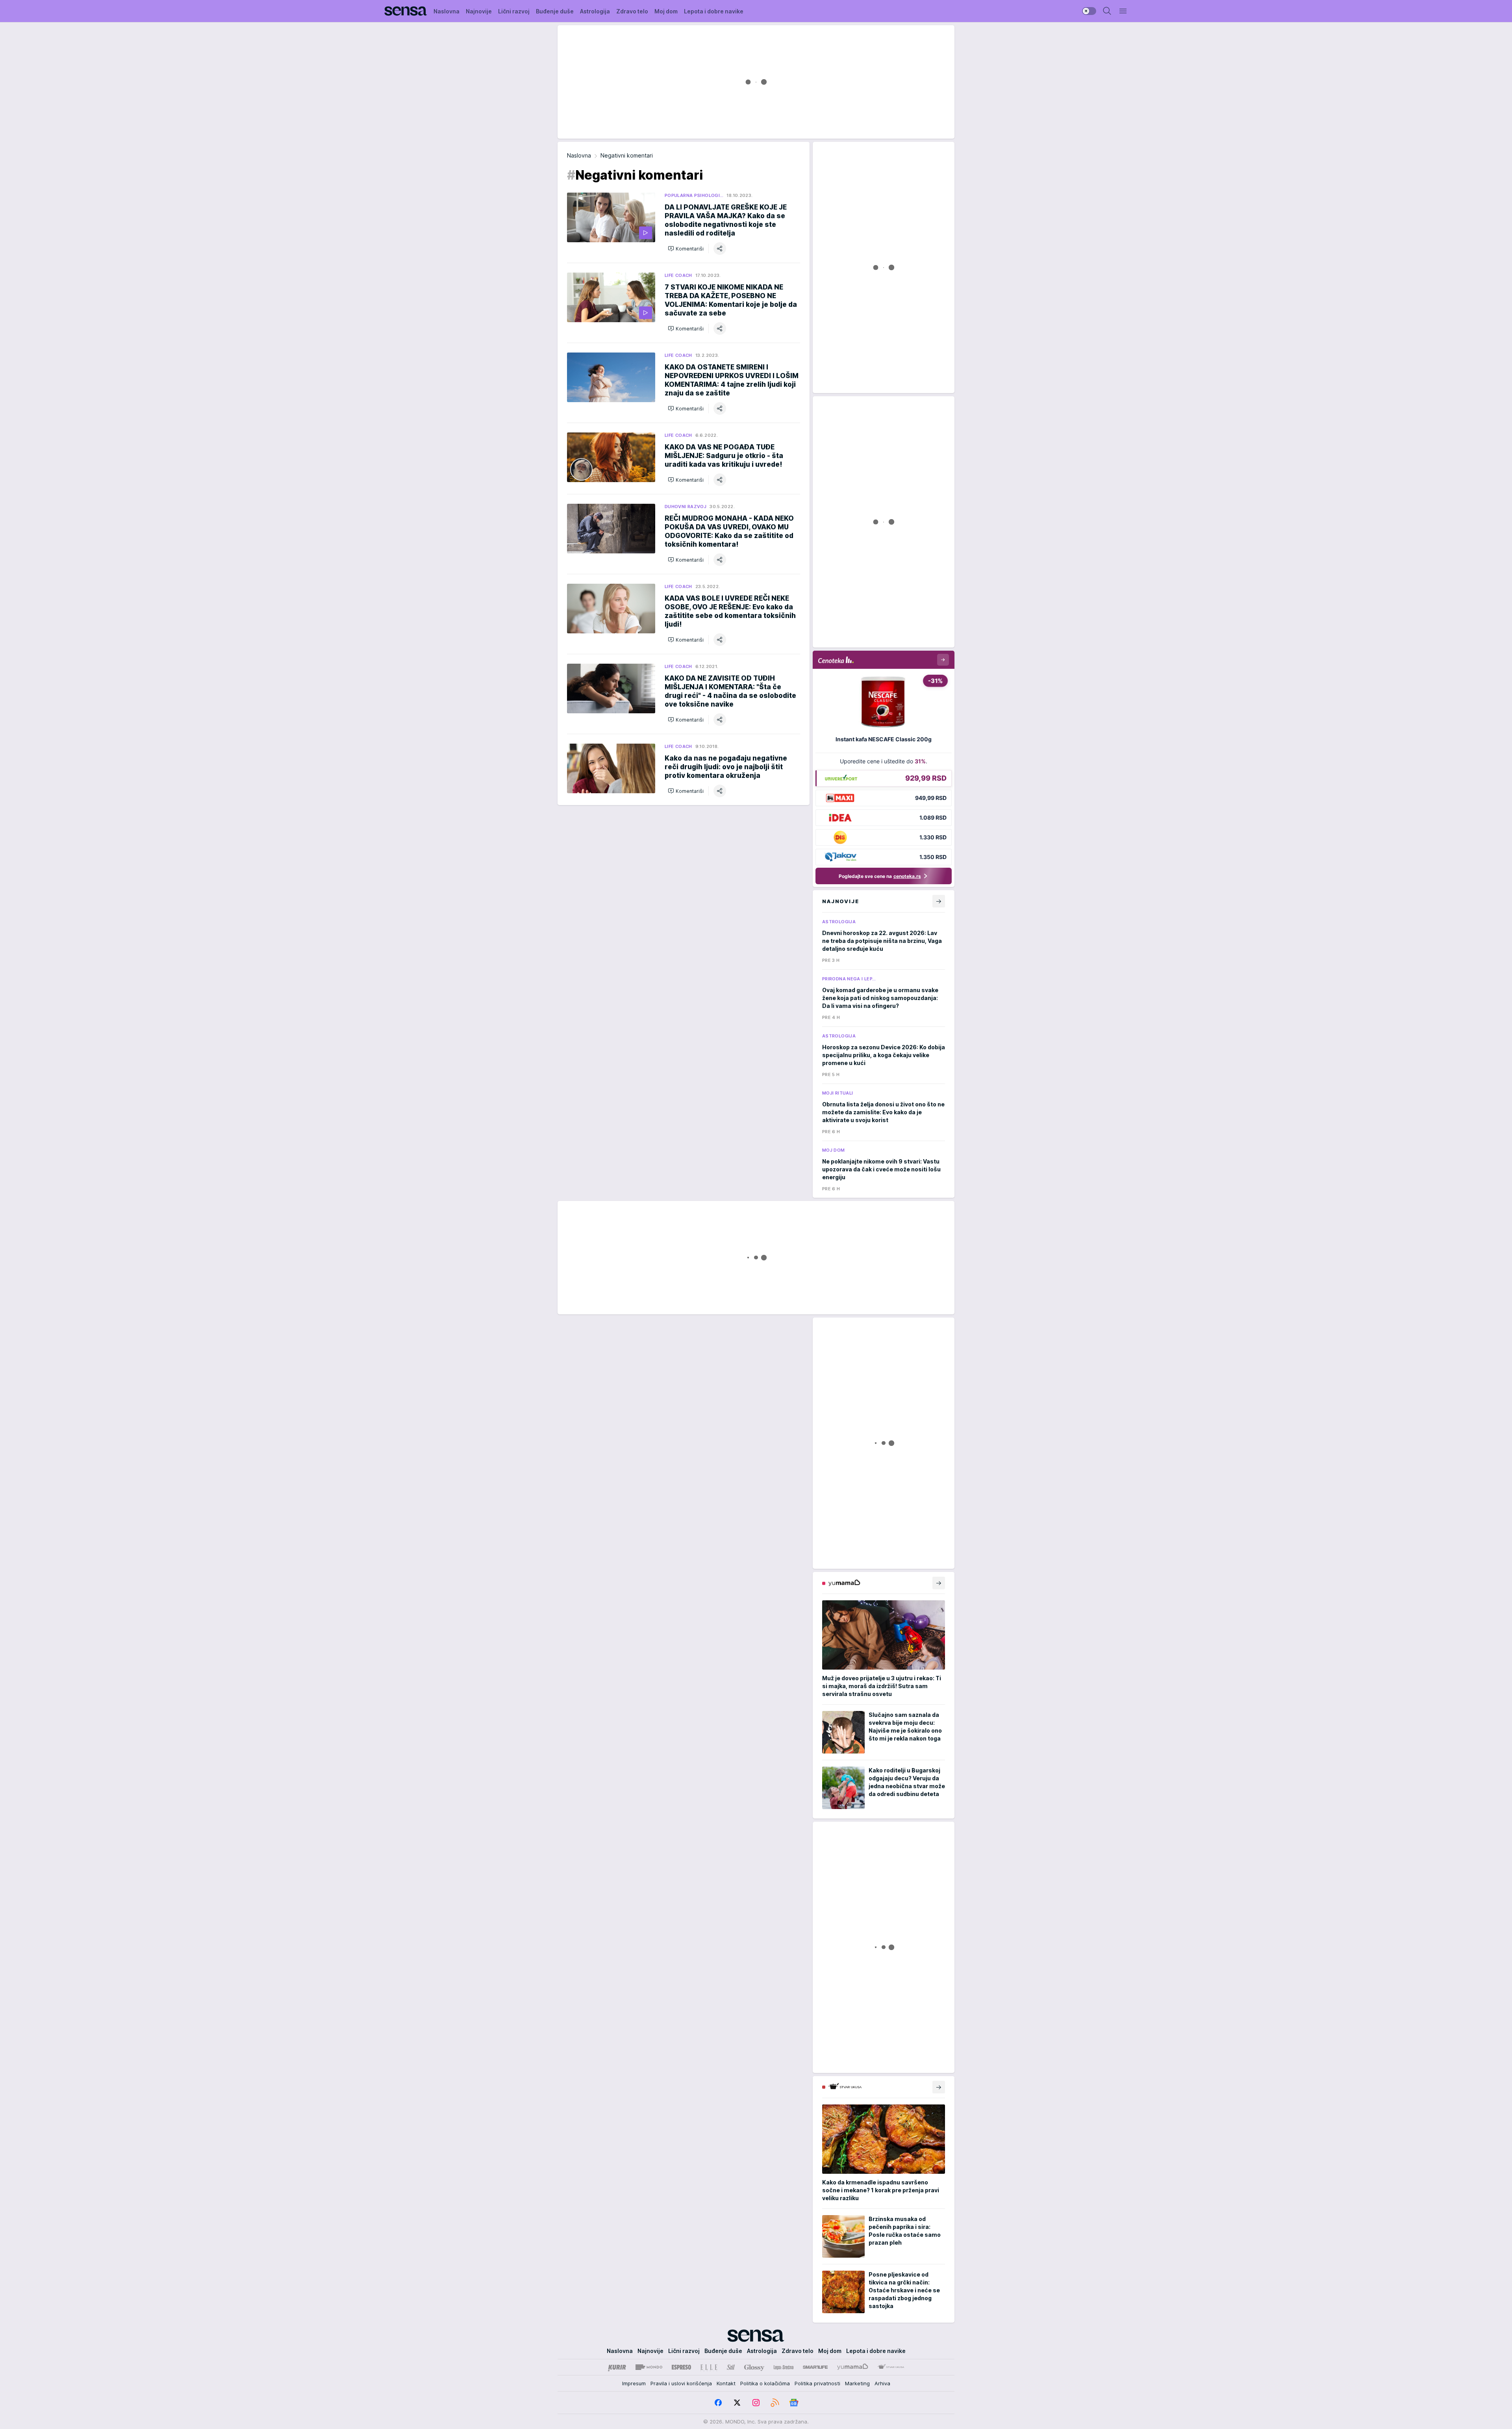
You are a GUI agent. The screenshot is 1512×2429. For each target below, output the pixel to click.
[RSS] (775, 2403)
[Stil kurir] (731, 2367)
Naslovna (579, 155)
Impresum (634, 2383)
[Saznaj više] (939, 1583)
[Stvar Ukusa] (891, 2367)
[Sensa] (406, 11)
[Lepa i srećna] (784, 2367)
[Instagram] (756, 2403)
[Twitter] (737, 2403)
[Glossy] (754, 2367)
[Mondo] (649, 2367)
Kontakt (726, 2383)
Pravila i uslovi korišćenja (681, 2383)
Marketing (857, 2383)
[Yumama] (853, 2367)
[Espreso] (681, 2367)
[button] (686, 249)
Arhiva (882, 2383)
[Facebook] (718, 2403)
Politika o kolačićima (765, 2383)
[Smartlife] (815, 2367)
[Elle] (709, 2367)
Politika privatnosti (817, 2383)
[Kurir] (617, 2367)
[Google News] (794, 2403)
